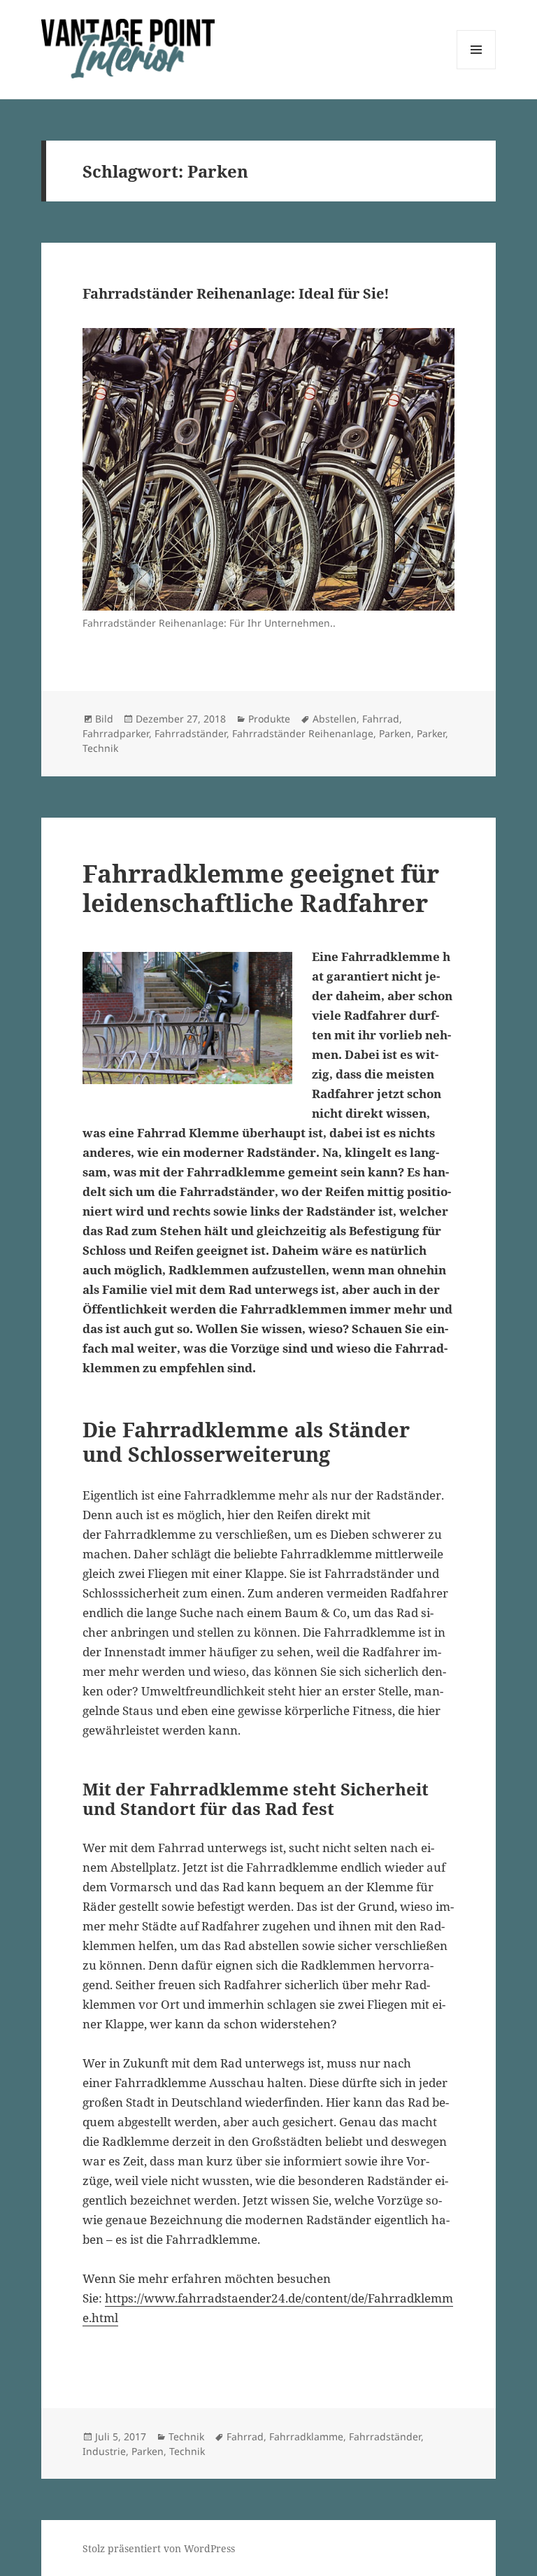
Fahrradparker (116, 733)
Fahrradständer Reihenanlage (303, 733)
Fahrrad (381, 719)
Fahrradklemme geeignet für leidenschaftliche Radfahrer (261, 888)
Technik (100, 748)
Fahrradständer (191, 733)
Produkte (269, 719)
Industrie (104, 2451)
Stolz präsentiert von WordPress (159, 2548)
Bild (104, 719)
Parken (395, 733)
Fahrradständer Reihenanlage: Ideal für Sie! (236, 293)
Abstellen (335, 719)
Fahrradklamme (306, 2436)
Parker (431, 733)
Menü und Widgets (477, 69)
